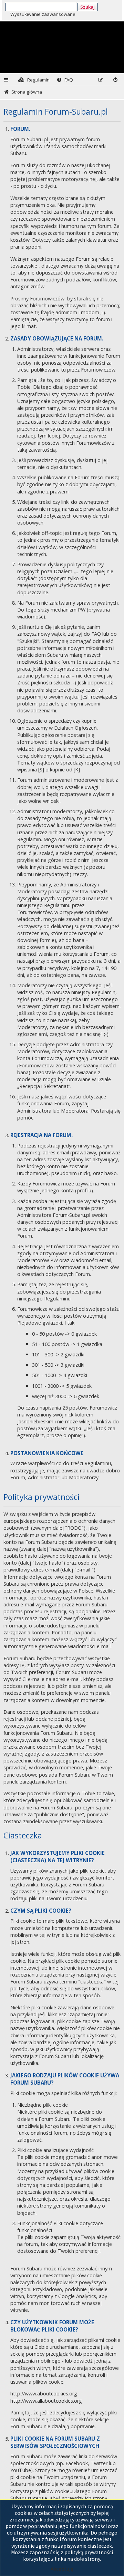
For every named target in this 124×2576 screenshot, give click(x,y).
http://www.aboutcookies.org (44, 2394)
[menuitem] (34, 80)
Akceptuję (62, 2569)
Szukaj (87, 7)
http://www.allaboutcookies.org (46, 2401)
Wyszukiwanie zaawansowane (43, 14)
